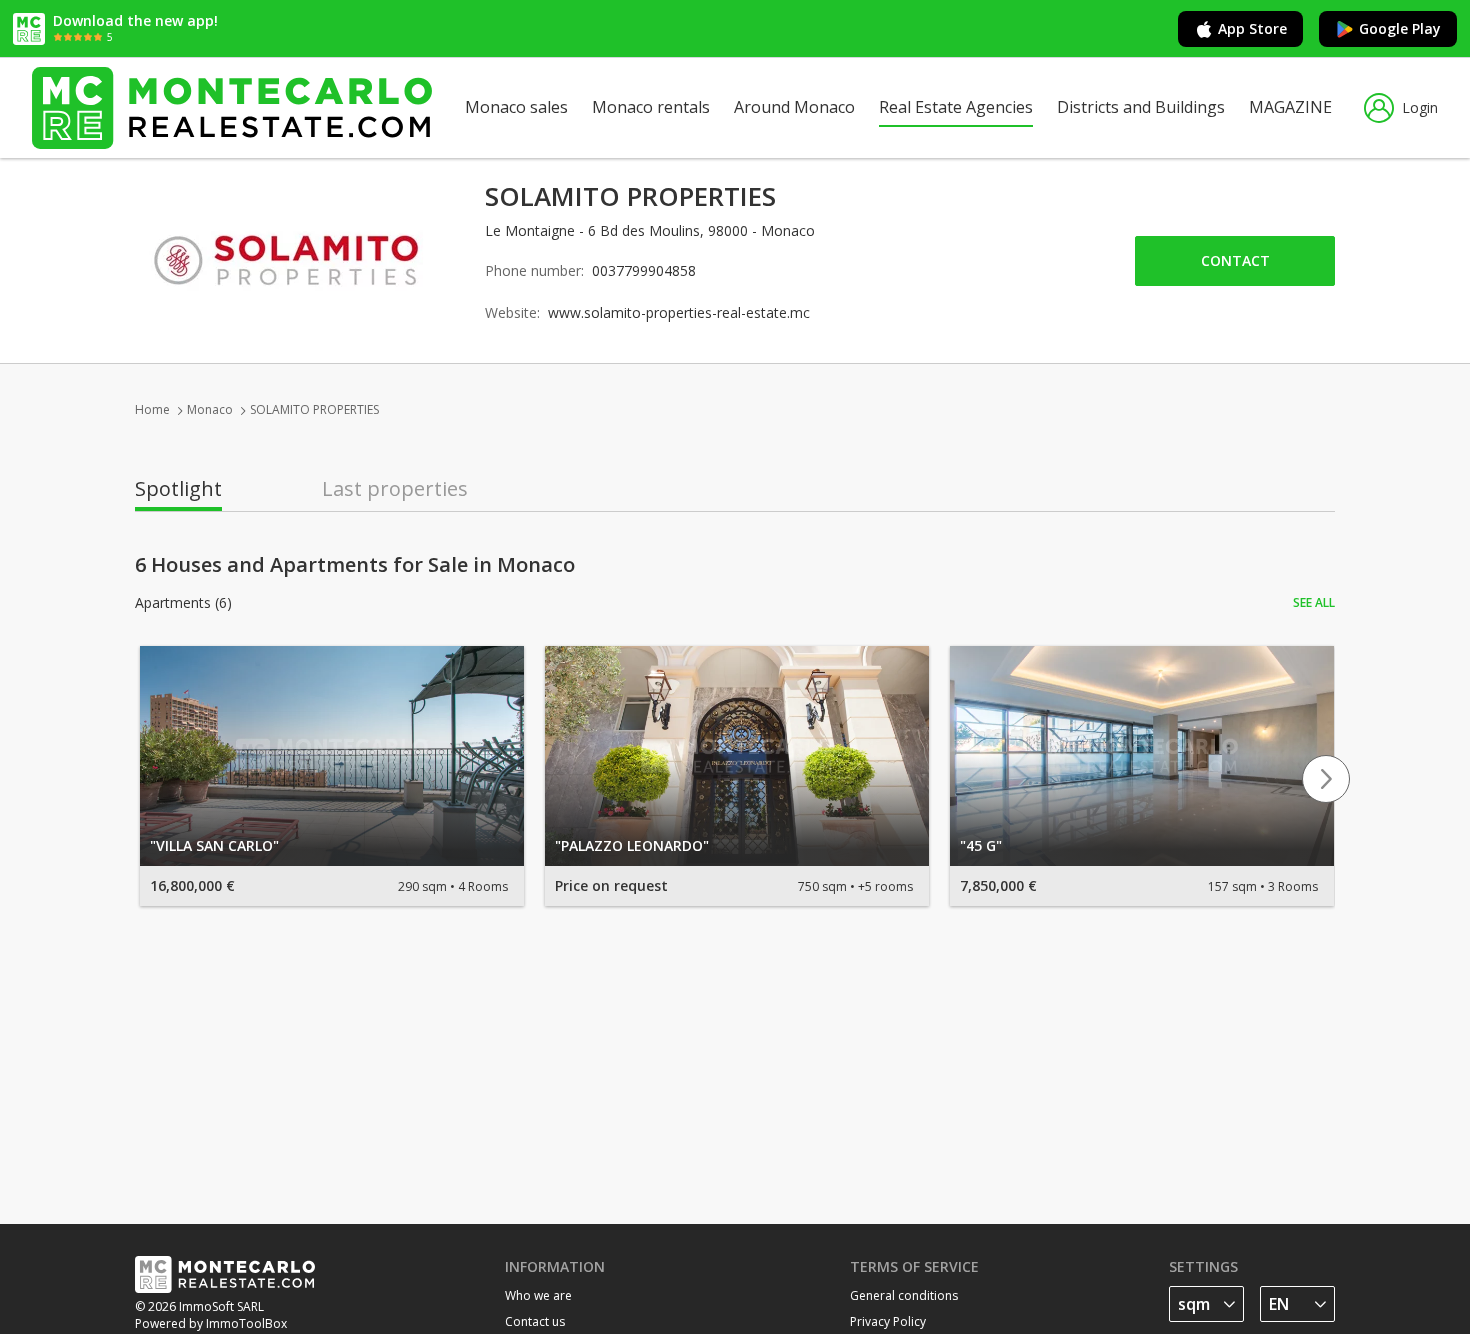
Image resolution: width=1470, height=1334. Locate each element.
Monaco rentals (651, 107)
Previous (144, 779)
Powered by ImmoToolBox (211, 1323)
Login (1420, 107)
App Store (1252, 28)
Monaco (210, 409)
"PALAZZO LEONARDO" (632, 845)
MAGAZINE (1290, 107)
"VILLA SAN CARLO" (214, 845)
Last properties (395, 489)
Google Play (1400, 28)
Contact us (535, 1321)
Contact (1235, 260)
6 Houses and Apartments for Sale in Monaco (355, 565)
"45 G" (981, 845)
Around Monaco (794, 107)
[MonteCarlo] (232, 107)
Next (1326, 779)
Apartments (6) (183, 603)
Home (152, 409)
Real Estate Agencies (956, 107)
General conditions (904, 1295)
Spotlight (178, 489)
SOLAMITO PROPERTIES (314, 409)
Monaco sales (516, 107)
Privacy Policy (888, 1321)
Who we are (538, 1295)
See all (1314, 602)
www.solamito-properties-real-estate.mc (679, 312)
